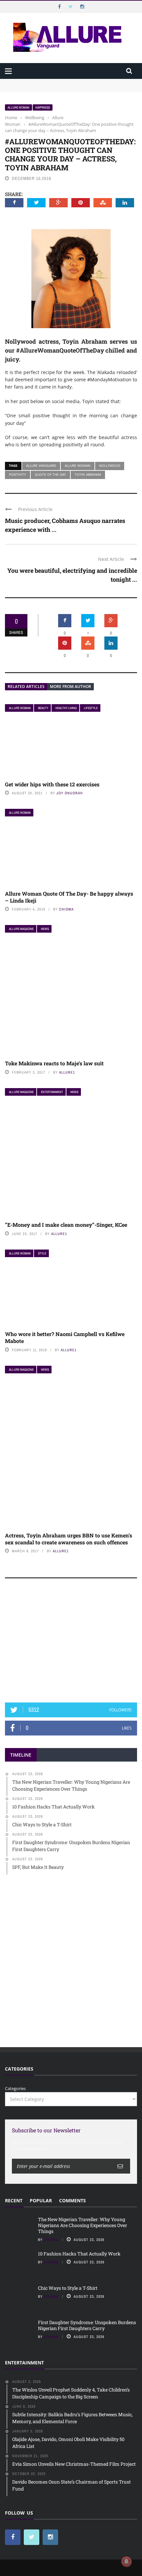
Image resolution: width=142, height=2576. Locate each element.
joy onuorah (70, 793)
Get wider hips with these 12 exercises (52, 784)
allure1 (67, 1072)
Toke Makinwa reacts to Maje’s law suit (54, 1063)
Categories (15, 2088)
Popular (41, 2200)
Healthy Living (66, 708)
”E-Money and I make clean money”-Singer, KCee (66, 1225)
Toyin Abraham (88, 474)
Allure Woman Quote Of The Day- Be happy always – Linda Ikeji (69, 897)
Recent (14, 2200)
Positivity (18, 474)
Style (42, 1253)
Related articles (26, 687)
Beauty (43, 708)
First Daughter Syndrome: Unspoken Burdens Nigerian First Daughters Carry (87, 2325)
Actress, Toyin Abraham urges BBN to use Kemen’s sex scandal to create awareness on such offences (69, 1539)
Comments (72, 2200)
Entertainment (52, 1092)
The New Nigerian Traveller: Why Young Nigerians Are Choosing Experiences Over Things (62, 85)
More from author (71, 687)
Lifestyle (91, 708)
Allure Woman (18, 107)
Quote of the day (50, 474)
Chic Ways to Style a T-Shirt (68, 2288)
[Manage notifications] (126, 2561)
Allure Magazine (21, 929)
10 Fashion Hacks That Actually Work (79, 2254)
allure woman (78, 465)
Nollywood (110, 465)
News (45, 929)
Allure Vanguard (41, 465)
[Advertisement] (71, 1643)
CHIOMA (66, 909)
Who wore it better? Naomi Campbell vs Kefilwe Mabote (65, 1337)
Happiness (43, 107)
